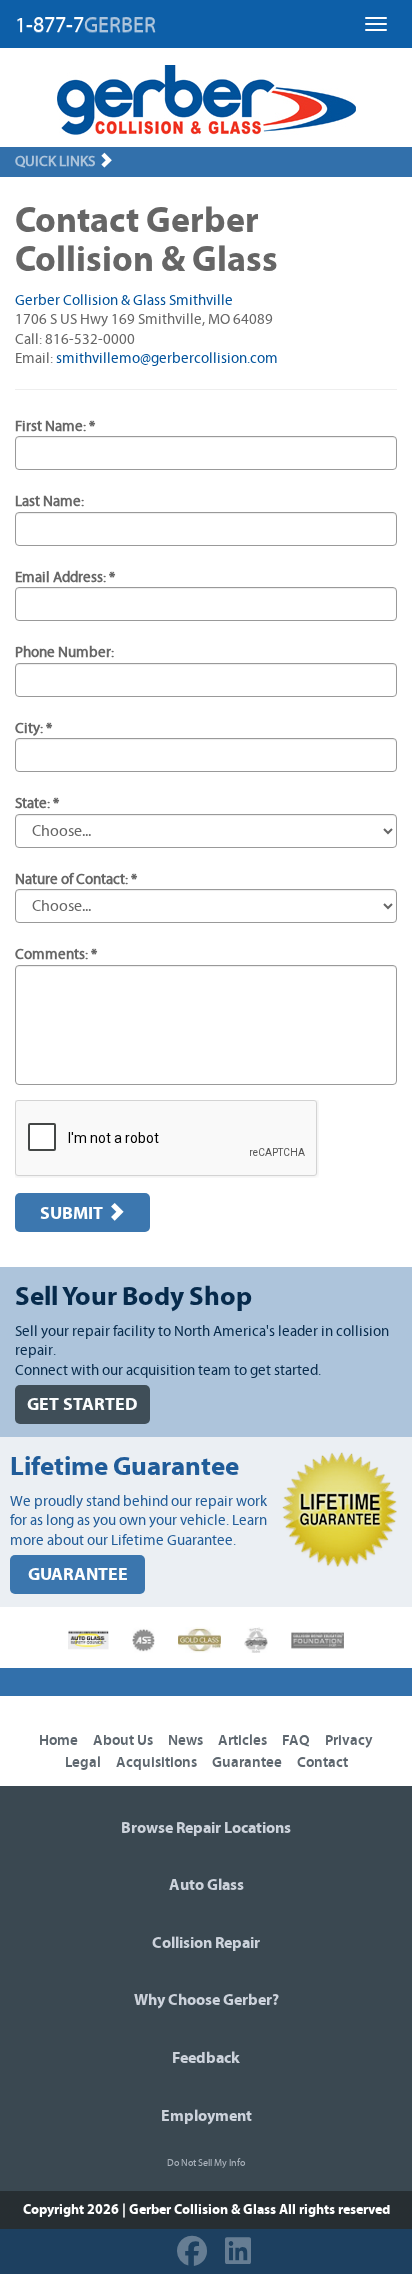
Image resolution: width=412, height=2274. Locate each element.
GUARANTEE (78, 1574)
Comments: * (56, 954)
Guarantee (247, 1762)
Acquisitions (156, 1762)
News (185, 1740)
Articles (242, 1740)
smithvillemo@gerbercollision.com (167, 358)
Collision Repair (206, 1943)
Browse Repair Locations (206, 1828)
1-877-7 (85, 25)
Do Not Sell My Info (206, 2163)
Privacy (349, 1740)
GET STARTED (82, 1404)
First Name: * (55, 426)
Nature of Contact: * (76, 879)
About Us (123, 1740)
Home (58, 1740)
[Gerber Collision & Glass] (206, 100)
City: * (33, 728)
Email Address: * (65, 577)
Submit (73, 1213)
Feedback (206, 2058)
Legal (83, 1762)
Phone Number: (64, 652)
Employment (206, 2116)
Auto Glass (206, 1885)
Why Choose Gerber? (206, 2000)
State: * (37, 803)
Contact (322, 1762)
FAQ (296, 1740)
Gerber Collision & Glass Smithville (124, 300)
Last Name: (49, 501)
